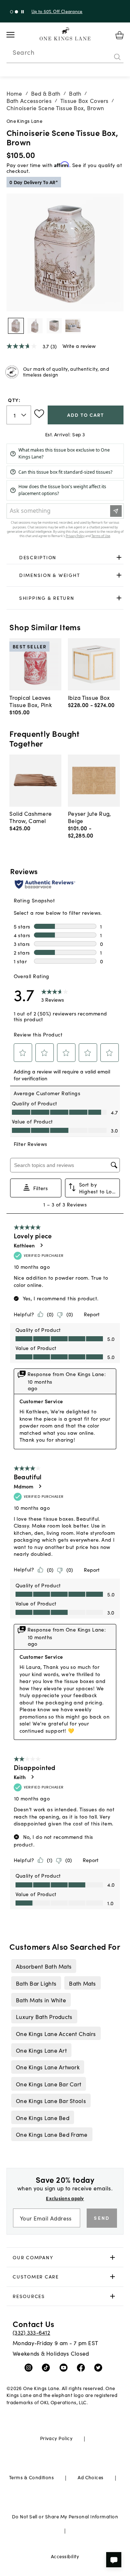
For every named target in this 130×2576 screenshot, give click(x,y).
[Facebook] (83, 2367)
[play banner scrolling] (23, 12)
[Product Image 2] (54, 326)
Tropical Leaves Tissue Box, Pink (30, 701)
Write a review (79, 346)
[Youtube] (65, 2367)
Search (23, 52)
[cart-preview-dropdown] (120, 35)
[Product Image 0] (16, 326)
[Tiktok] (47, 2367)
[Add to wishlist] (39, 414)
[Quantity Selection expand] (24, 415)
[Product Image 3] (73, 326)
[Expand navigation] (16, 35)
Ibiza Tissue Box (89, 697)
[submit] (117, 57)
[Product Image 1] (35, 326)
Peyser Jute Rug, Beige (89, 817)
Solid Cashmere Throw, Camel (31, 817)
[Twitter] (100, 2367)
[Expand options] (119, 557)
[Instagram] (30, 2367)
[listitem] (44, 1966)
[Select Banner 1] (16, 12)
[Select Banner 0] (12, 12)
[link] (65, 557)
